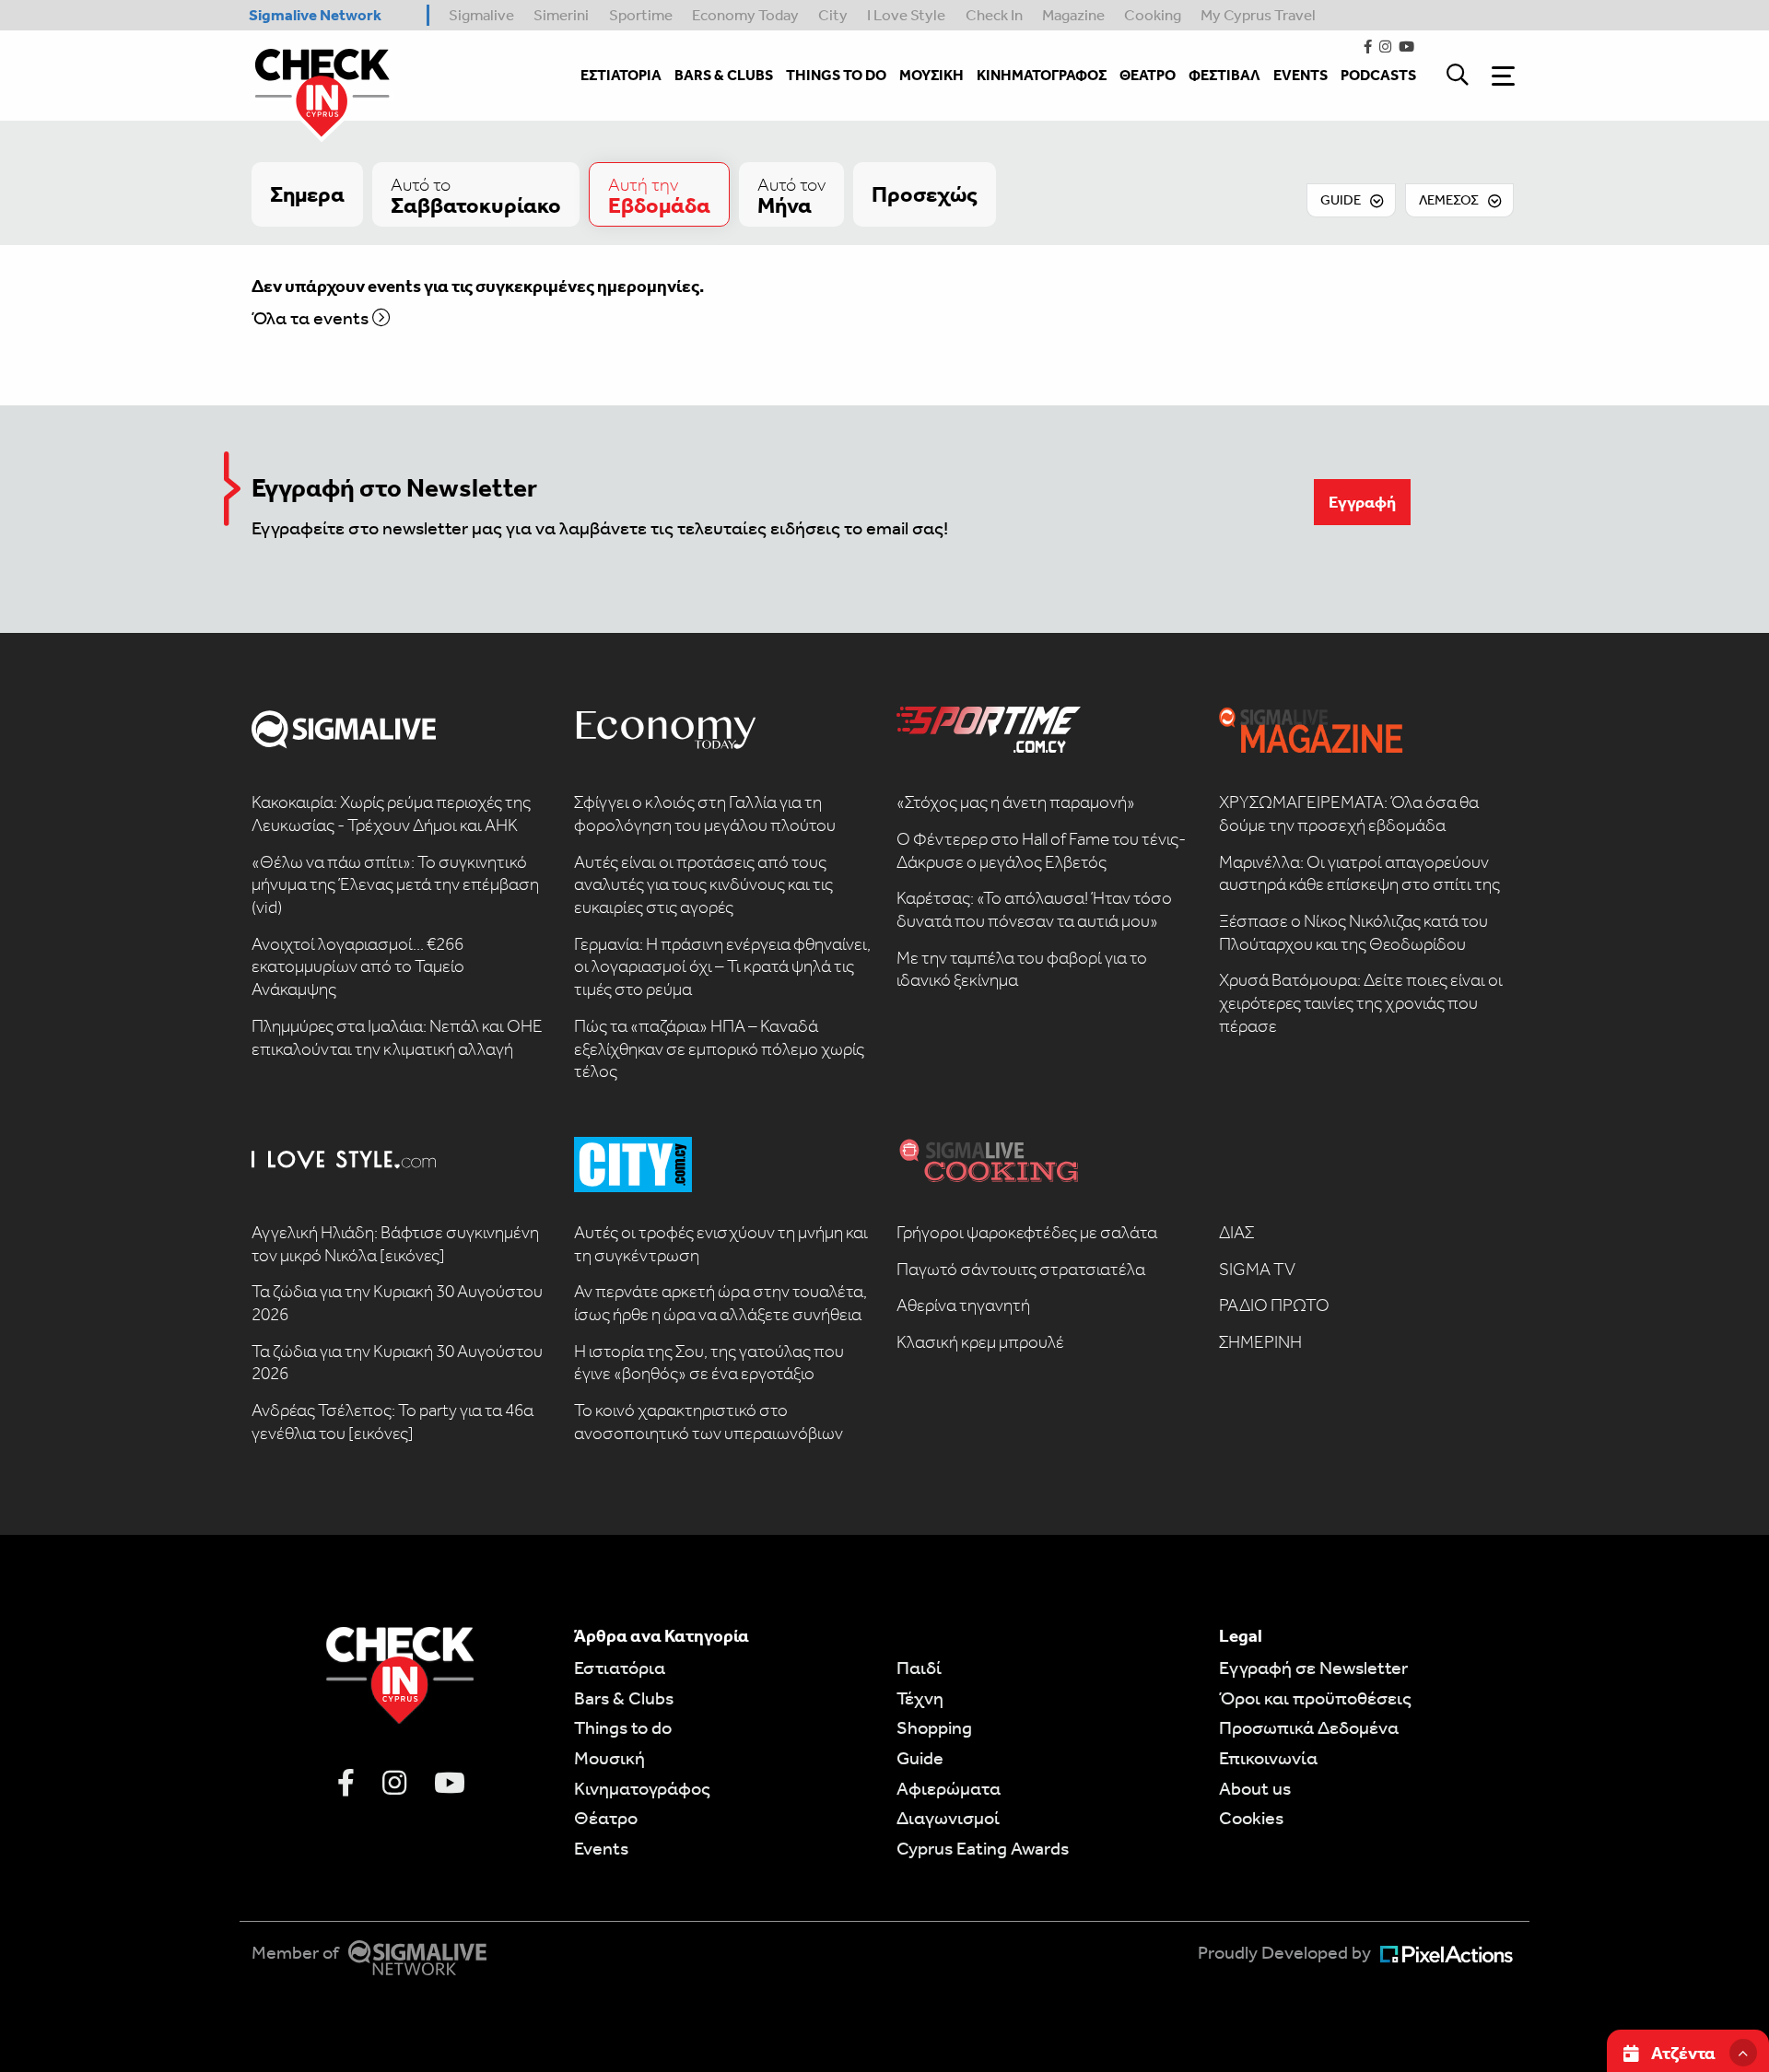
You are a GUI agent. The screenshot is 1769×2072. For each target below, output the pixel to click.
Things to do (623, 1727)
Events (601, 1848)
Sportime (641, 15)
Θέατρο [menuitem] (1148, 75)
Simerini (561, 15)
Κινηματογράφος (642, 1788)
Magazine (1073, 15)
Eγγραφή (1362, 502)
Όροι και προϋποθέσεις (1315, 1698)
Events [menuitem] (1300, 75)
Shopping (934, 1727)
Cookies (1251, 1818)
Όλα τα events (312, 318)
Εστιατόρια (620, 1668)
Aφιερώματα (949, 1788)
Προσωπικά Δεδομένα (1309, 1727)
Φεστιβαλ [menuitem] (1224, 75)
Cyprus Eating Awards (983, 1848)
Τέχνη (920, 1698)
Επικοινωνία (1268, 1758)
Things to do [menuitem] (836, 75)
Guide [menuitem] (1341, 200)
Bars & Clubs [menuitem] (724, 75)
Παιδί (919, 1668)
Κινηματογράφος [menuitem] (1042, 75)
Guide (920, 1758)
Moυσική (609, 1758)
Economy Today (745, 15)
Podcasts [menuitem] (1378, 75)
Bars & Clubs (624, 1698)
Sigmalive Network (315, 15)
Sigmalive (481, 15)
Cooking (1153, 15)
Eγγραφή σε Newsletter (1313, 1668)
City (833, 15)
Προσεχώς (925, 194)
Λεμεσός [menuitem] (1449, 200)
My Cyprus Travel (1258, 15)
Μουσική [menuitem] (931, 75)
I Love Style (906, 15)
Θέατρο (606, 1818)
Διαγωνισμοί (948, 1818)
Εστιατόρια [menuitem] (621, 75)
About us (1255, 1788)
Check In (994, 15)
